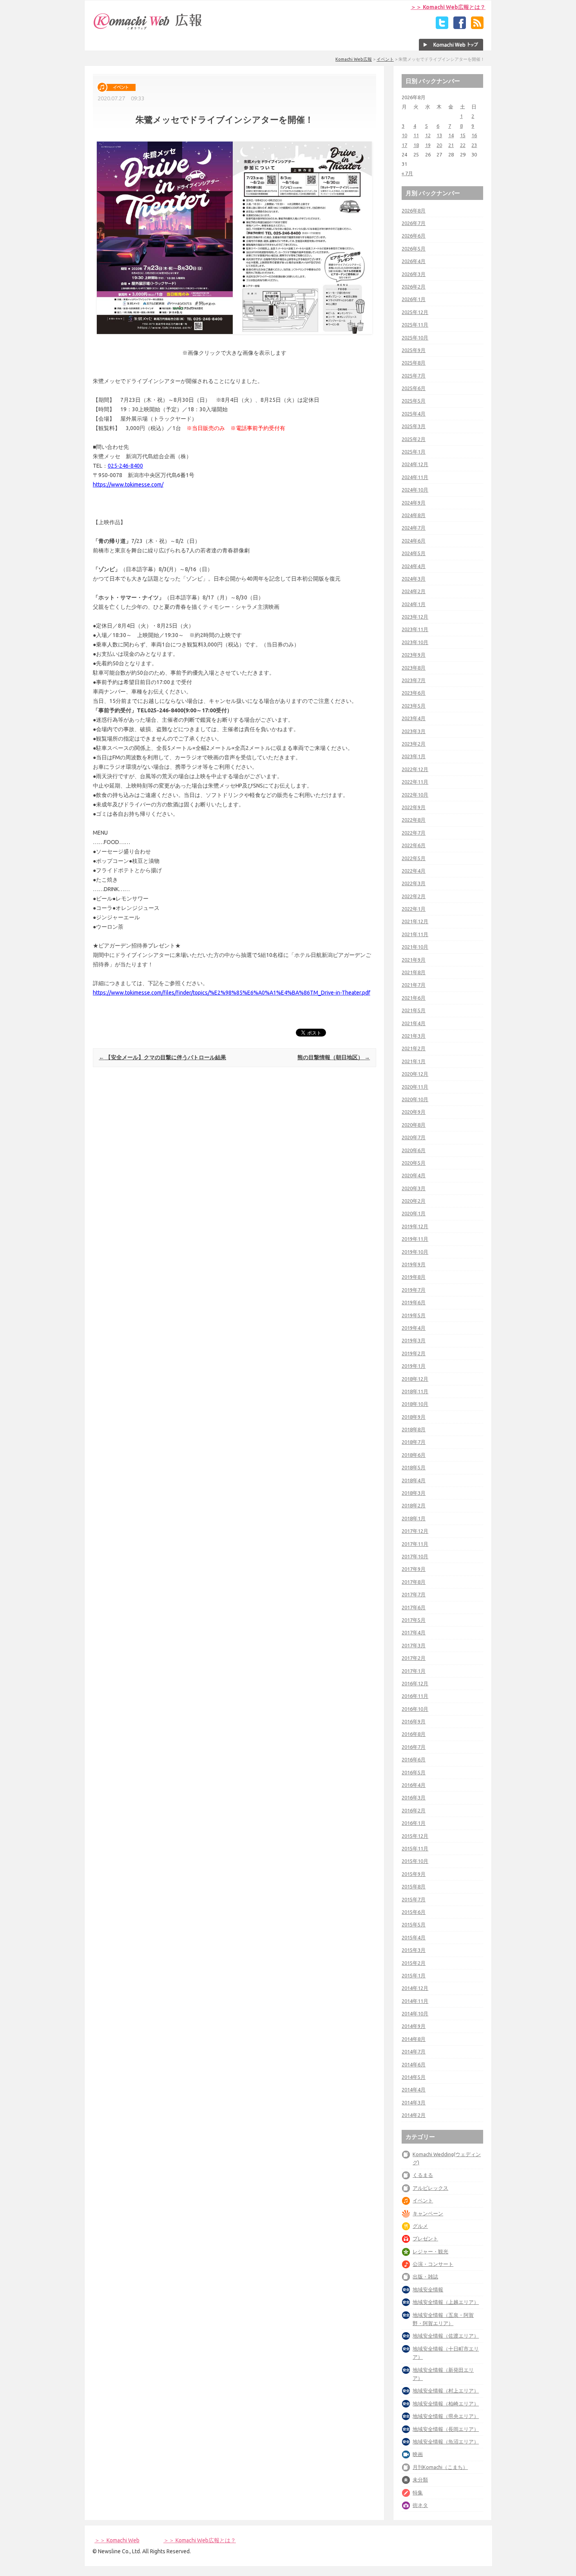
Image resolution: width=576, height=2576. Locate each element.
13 (439, 135)
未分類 (420, 2480)
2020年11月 (415, 1087)
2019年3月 (414, 1340)
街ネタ (420, 2505)
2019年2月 (414, 1353)
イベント (385, 59)
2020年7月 (414, 1137)
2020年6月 (414, 1150)
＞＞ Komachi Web (117, 2540)
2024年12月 (415, 464)
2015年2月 (414, 1963)
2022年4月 (414, 871)
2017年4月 (414, 1632)
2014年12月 (415, 1988)
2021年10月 (415, 947)
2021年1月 (414, 1061)
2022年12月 (415, 769)
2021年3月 (414, 1036)
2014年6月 (414, 2064)
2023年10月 (415, 642)
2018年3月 (414, 1493)
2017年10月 (415, 1556)
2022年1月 (414, 909)
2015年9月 (414, 1874)
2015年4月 (414, 1937)
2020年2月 (414, 1201)
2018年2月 (414, 1505)
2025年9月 (414, 350)
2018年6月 (414, 1455)
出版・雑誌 (425, 2276)
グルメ (420, 2226)
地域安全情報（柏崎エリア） (446, 2404)
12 (428, 135)
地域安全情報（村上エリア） (446, 2391)
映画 (418, 2454)
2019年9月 (414, 1264)
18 (416, 145)
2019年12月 (415, 1226)
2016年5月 (414, 1772)
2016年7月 (414, 1747)
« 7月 (407, 173)
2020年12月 (415, 1074)
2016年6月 (414, 1759)
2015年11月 (415, 1848)
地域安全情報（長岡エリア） (446, 2429)
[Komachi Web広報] (148, 29)
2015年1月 (414, 1975)
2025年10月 (415, 338)
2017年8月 (414, 1582)
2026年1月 (414, 299)
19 (428, 145)
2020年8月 (414, 1125)
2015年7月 (414, 1899)
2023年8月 (414, 668)
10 (404, 135)
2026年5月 (414, 249)
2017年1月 (414, 1671)
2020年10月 (415, 1099)
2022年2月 (414, 896)
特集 (418, 2492)
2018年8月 (414, 1429)
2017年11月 (415, 1544)
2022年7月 (414, 833)
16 (474, 135)
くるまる (423, 2175)
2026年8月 (414, 211)
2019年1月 (414, 1366)
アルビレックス (430, 2188)
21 (451, 145)
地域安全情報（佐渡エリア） (446, 2336)
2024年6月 (414, 541)
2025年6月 (414, 388)
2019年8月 (414, 1277)
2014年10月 (415, 2013)
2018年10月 (415, 1404)
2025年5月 (414, 401)
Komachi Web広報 (354, 59)
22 (463, 145)
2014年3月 (414, 2102)
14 (451, 135)
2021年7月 (414, 985)
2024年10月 (415, 490)
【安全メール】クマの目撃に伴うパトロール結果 (162, 1057)
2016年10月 (415, 1709)
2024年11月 (415, 477)
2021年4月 (414, 1023)
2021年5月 (414, 1010)
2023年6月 (414, 693)
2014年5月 (414, 2077)
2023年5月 (414, 706)
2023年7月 (414, 680)
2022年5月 (414, 858)
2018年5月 (414, 1467)
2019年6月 (414, 1302)
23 (474, 145)
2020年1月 (414, 1213)
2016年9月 (414, 1721)
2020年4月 (414, 1175)
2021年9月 (414, 960)
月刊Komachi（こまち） (440, 2467)
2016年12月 (415, 1683)
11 (416, 135)
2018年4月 (414, 1480)
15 (463, 135)
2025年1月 (414, 452)
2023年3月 (414, 731)
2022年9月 (414, 807)
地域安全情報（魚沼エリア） (446, 2442)
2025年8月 (414, 363)
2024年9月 (414, 503)
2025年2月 (414, 439)
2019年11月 (415, 1239)
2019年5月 (414, 1315)
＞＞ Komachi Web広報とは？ (448, 7)
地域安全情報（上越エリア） (446, 2302)
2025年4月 (414, 414)
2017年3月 (414, 1645)
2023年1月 (414, 756)
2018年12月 (415, 1379)
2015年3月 (414, 1950)
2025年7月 (414, 376)
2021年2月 (414, 1048)
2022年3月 (414, 883)
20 (439, 145)
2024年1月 (414, 604)
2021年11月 (415, 934)
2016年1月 (414, 1823)
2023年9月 (414, 655)
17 (404, 145)
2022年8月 (414, 820)
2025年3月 (414, 426)
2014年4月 (414, 2089)
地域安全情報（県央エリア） (446, 2416)
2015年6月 (414, 1912)
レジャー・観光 (430, 2251)
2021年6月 (414, 998)
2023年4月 (414, 718)
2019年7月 (414, 1290)
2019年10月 (415, 1252)
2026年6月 (414, 236)
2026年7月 (414, 223)
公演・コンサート (433, 2264)
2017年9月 (414, 1569)
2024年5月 (414, 553)
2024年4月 (414, 566)
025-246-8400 (125, 466)
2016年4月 (414, 1785)
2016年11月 (415, 1696)
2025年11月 (415, 325)
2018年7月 (414, 1442)
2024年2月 (414, 591)
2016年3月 (414, 1797)
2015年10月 (415, 1861)
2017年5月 (414, 1620)
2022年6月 (414, 845)
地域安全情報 (428, 2289)
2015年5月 (414, 1924)
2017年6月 (414, 1607)
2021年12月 (415, 921)
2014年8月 (414, 2039)
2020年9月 (414, 1112)
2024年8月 (414, 515)
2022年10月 (415, 795)
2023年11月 (415, 629)
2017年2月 (414, 1658)
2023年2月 (414, 744)
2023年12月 (415, 617)
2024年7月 (414, 528)
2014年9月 (414, 2026)
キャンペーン (428, 2213)
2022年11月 (415, 782)
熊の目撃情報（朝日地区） (334, 1057)
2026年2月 (414, 287)
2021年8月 (414, 972)
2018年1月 (414, 1518)
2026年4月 (414, 261)
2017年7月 (414, 1594)
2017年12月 (415, 1531)
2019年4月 (414, 1328)
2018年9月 (414, 1417)
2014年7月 (414, 2051)
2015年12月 (415, 1836)
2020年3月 (414, 1188)
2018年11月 (415, 1391)
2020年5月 (414, 1163)
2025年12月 (415, 312)
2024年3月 (414, 579)
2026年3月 (414, 274)
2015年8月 (414, 1886)
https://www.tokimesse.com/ (128, 485)
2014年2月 (414, 2115)
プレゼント (425, 2238)
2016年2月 (414, 1810)
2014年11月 (415, 2001)
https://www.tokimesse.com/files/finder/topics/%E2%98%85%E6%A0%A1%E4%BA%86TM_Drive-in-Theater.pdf (232, 993)
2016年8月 (414, 1734)
